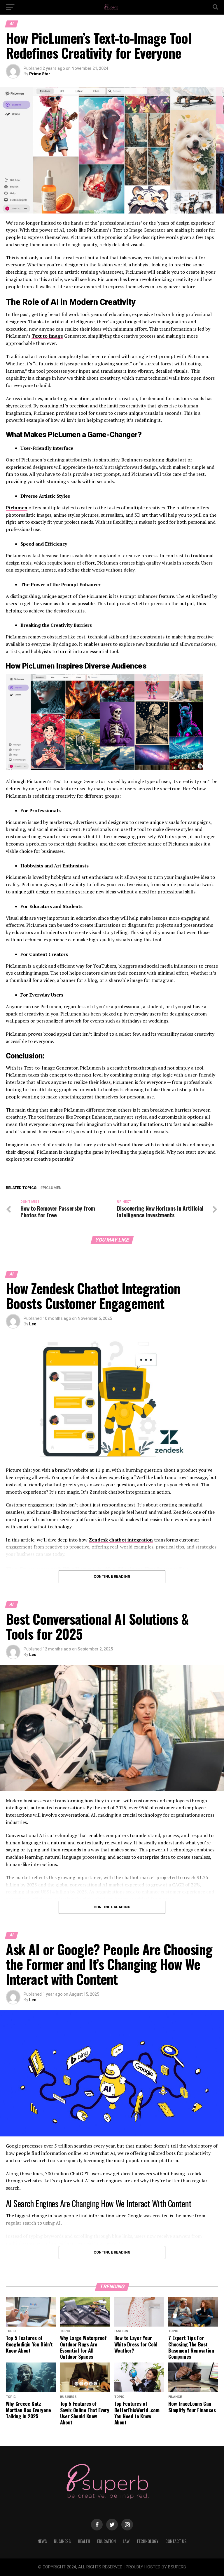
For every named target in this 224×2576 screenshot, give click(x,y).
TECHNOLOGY (147, 2541)
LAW (126, 2541)
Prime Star (40, 74)
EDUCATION (106, 2541)
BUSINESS (62, 2541)
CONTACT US (176, 2541)
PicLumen (52, 1188)
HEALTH (84, 2541)
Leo (33, 1324)
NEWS (42, 2541)
